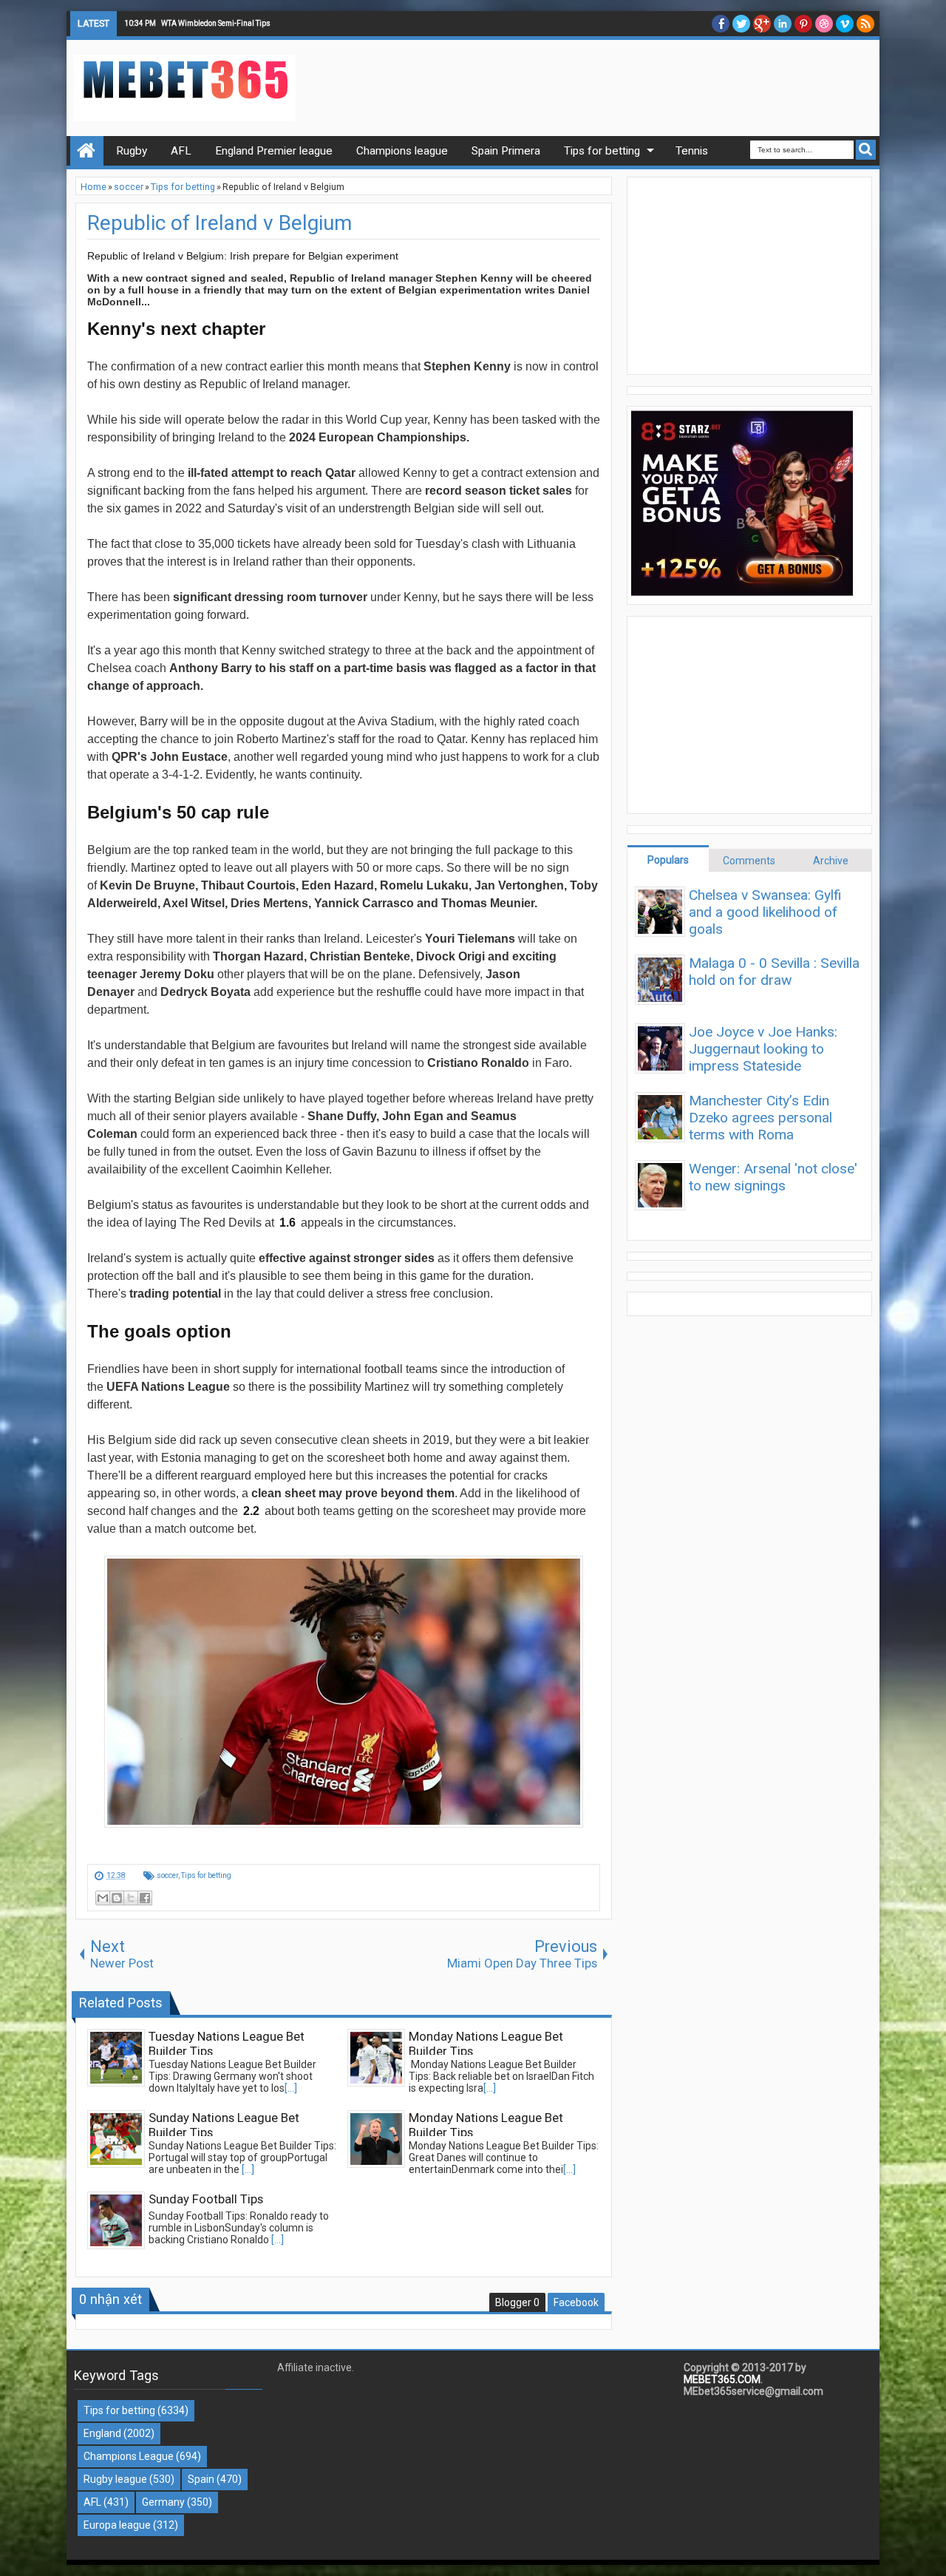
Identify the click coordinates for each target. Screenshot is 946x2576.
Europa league (117, 2525)
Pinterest (803, 24)
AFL (92, 2502)
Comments (749, 861)
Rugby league (115, 2479)
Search (866, 150)
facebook (721, 24)
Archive (831, 861)
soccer (167, 1875)
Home (87, 151)
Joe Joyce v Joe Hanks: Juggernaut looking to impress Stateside (763, 1049)
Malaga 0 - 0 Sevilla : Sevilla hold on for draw (774, 972)
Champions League (129, 2456)
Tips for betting (206, 1875)
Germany (163, 2502)
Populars (668, 860)
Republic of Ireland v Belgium (220, 223)
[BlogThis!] (117, 1898)
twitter (741, 24)
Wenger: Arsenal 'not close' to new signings (773, 1177)
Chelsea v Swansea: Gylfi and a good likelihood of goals (765, 912)
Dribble (824, 24)
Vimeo (845, 24)
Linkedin (783, 24)
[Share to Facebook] (145, 1898)
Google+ (762, 24)
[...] (291, 2088)
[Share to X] (131, 1898)
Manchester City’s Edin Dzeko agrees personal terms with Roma (760, 1118)
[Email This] (103, 1898)
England (102, 2433)
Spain (201, 2479)
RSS (865, 24)
